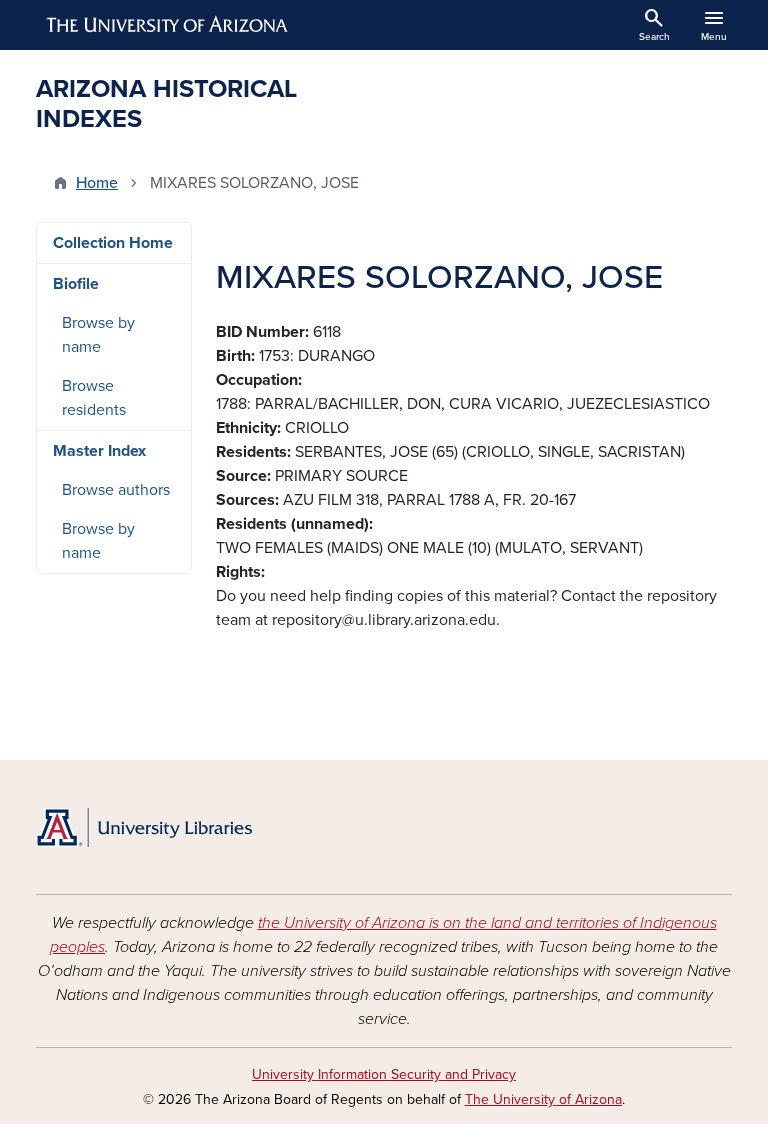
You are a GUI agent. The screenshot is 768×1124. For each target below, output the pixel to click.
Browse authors (116, 490)
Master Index (99, 451)
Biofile (76, 284)
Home (97, 183)
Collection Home (113, 243)
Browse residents (94, 398)
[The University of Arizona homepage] (168, 25)
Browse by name (98, 335)
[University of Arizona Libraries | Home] (144, 827)
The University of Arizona (543, 1099)
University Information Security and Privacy (384, 1074)
